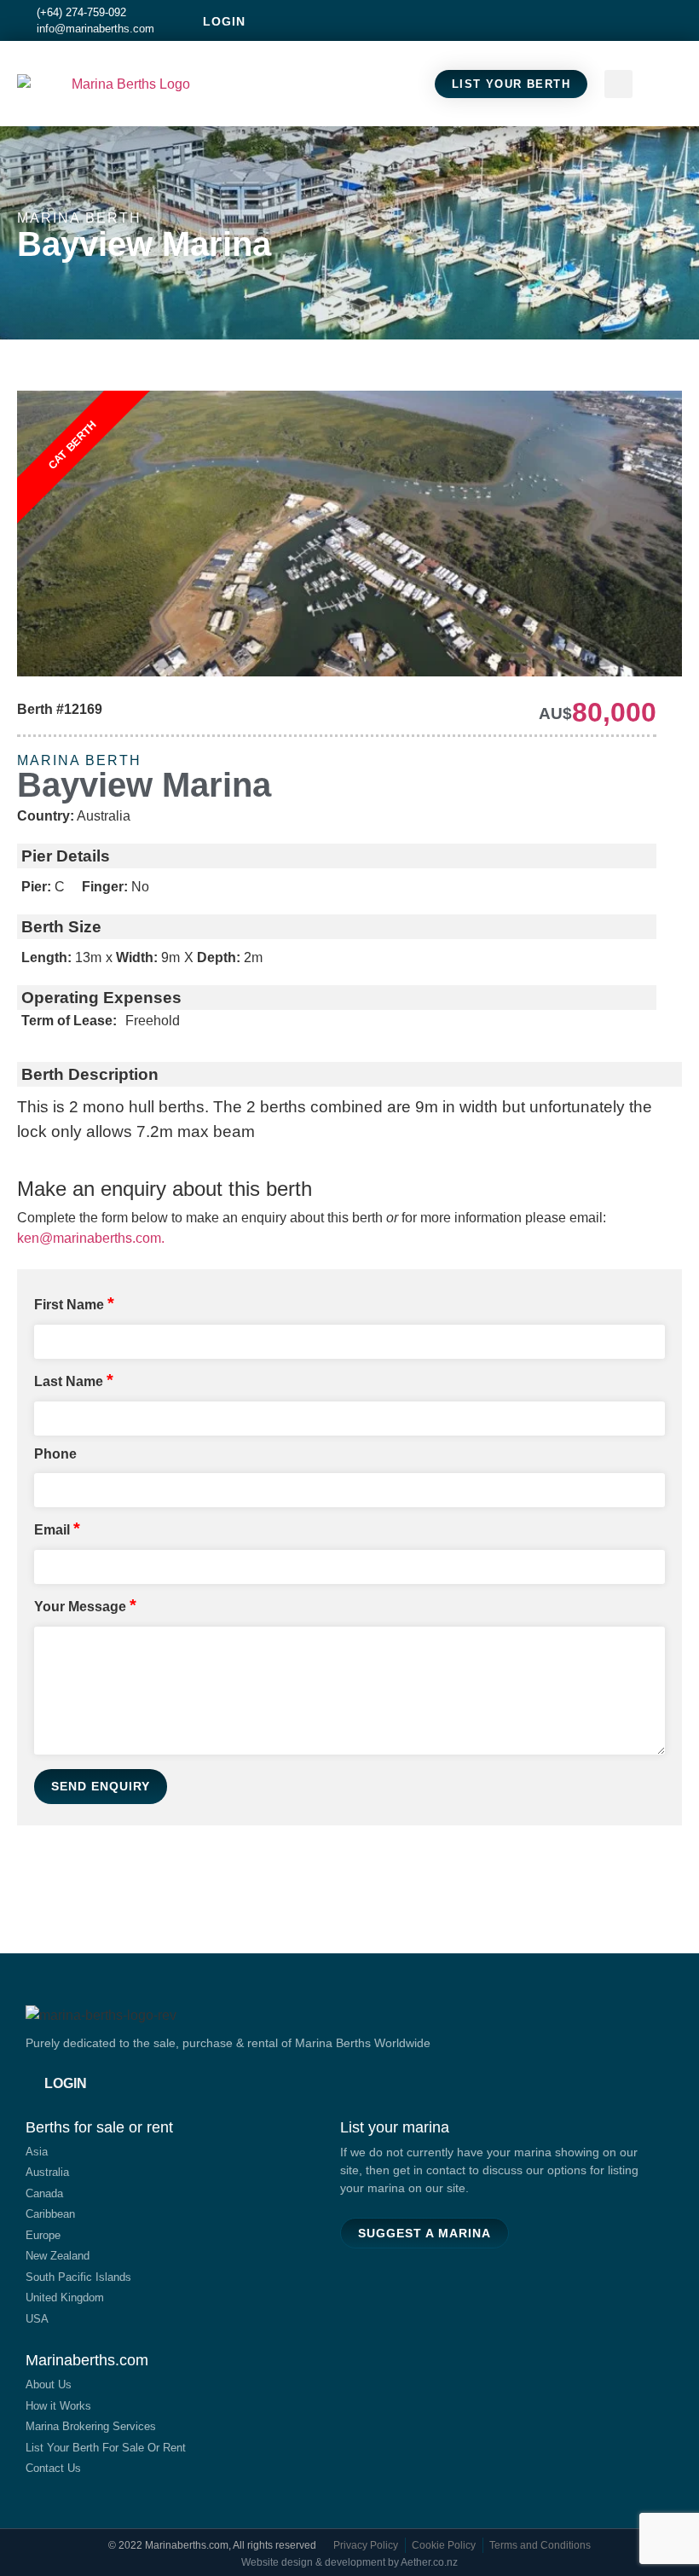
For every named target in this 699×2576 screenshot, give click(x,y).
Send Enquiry (101, 1786)
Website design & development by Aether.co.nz (349, 2562)
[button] (666, 84)
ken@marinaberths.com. (91, 1238)
